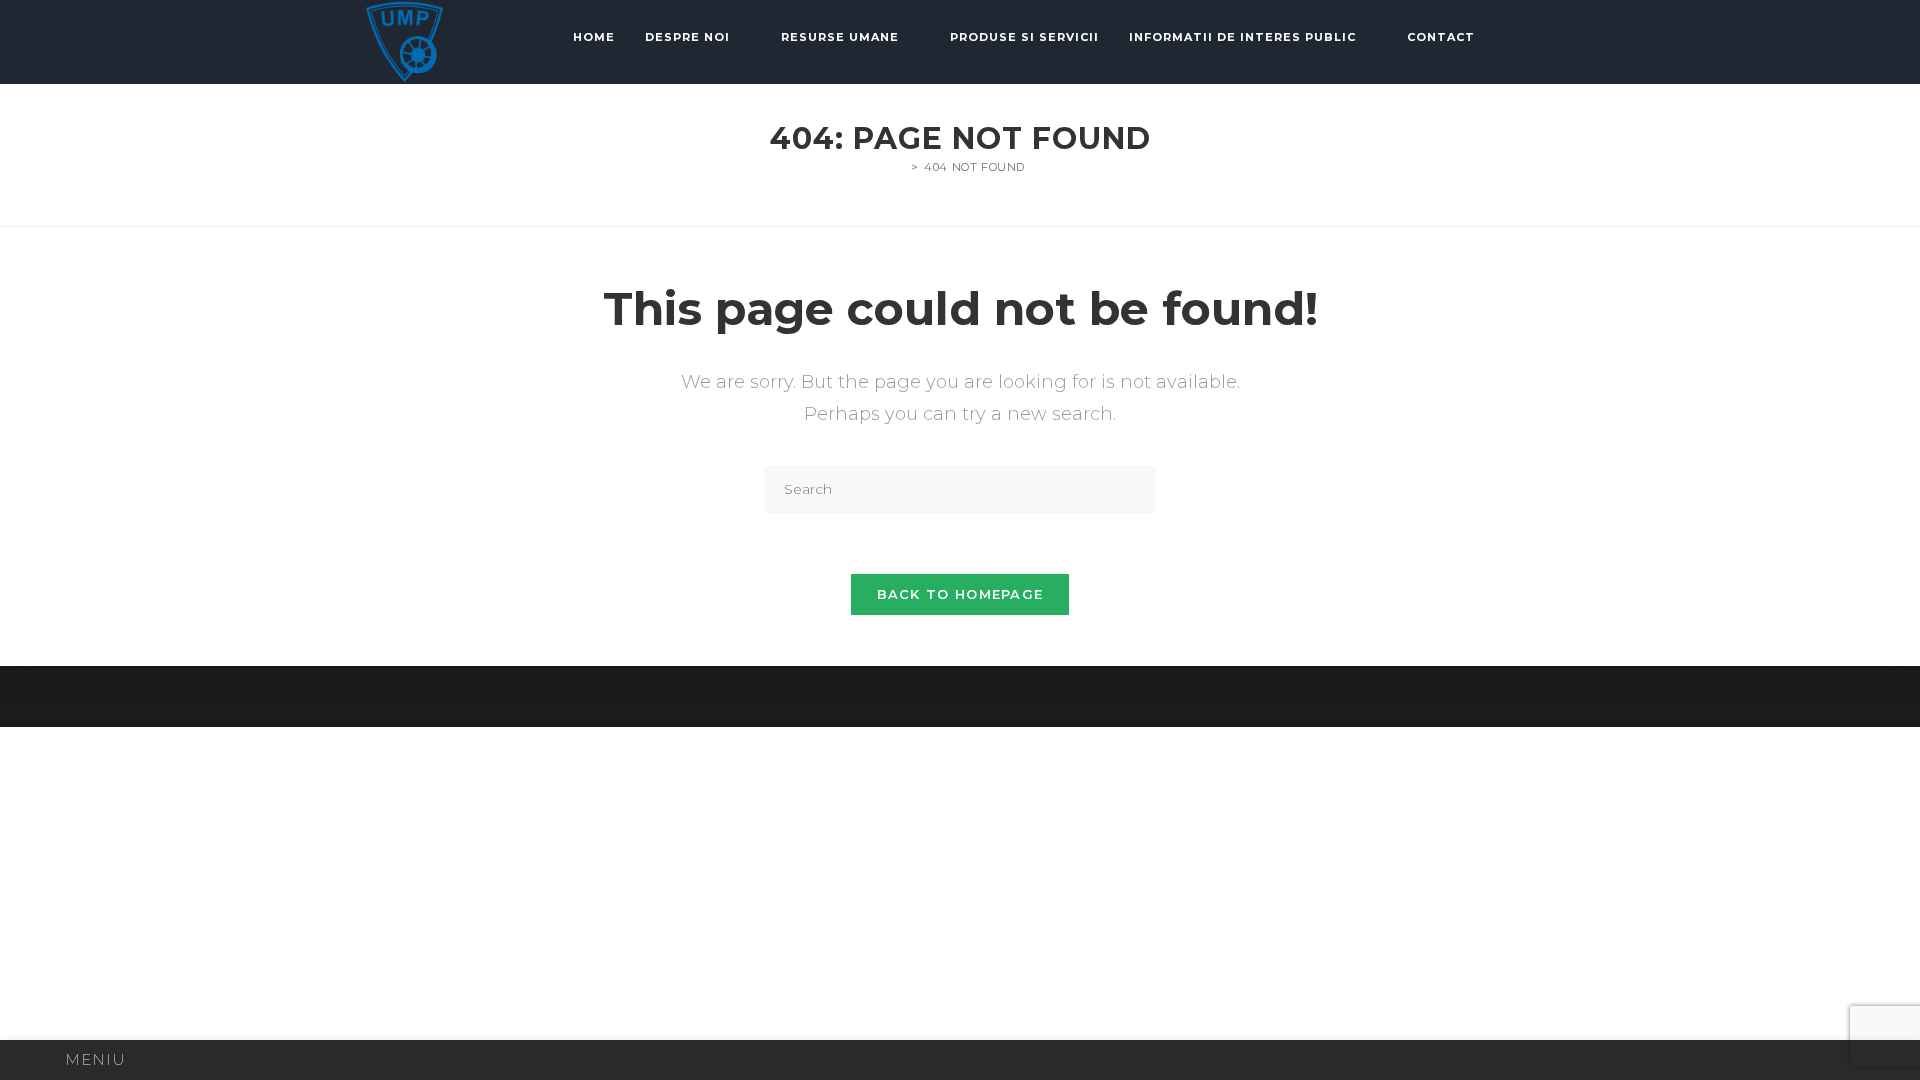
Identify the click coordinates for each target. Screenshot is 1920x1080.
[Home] (900, 167)
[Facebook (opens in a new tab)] (1554, 38)
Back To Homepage (960, 594)
